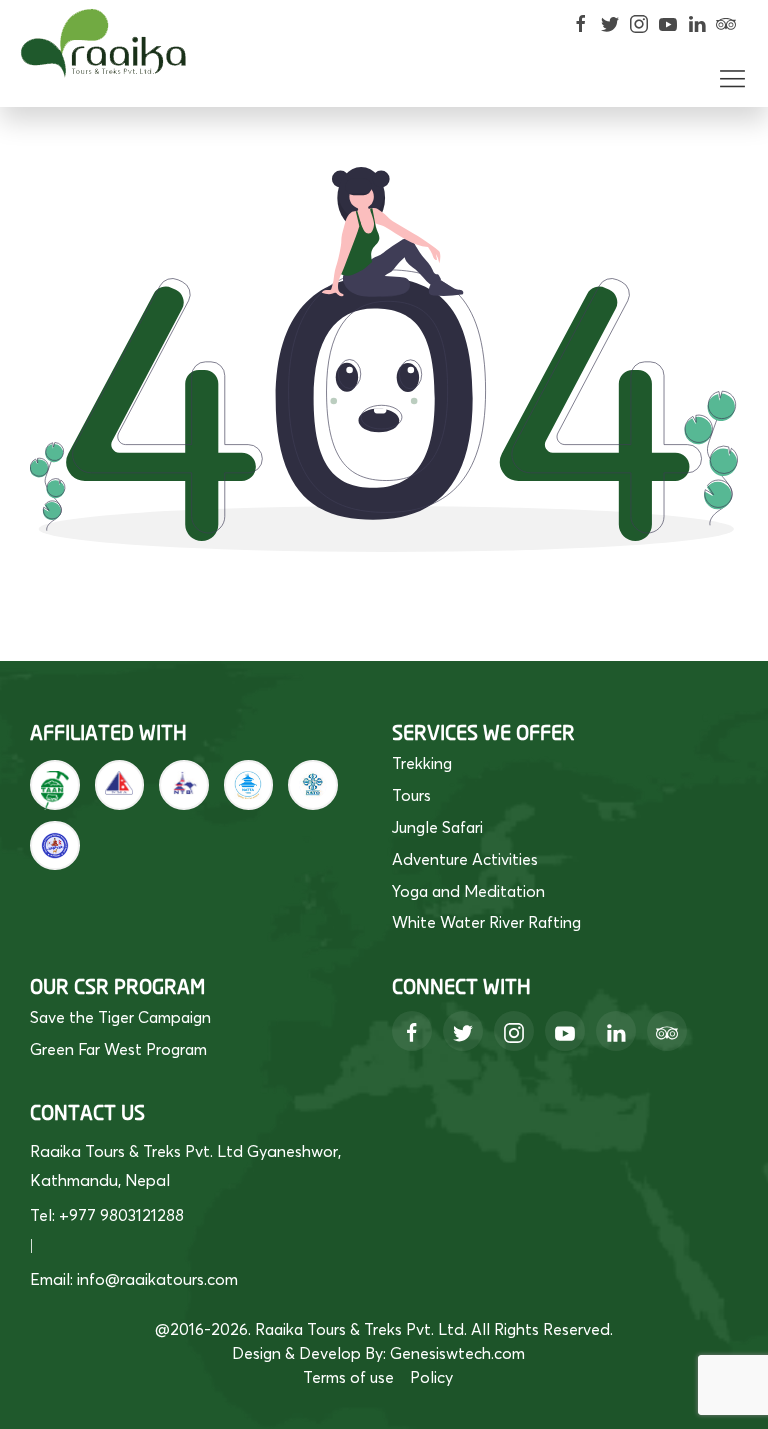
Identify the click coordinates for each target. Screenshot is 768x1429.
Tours (411, 795)
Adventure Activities (465, 859)
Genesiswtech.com (457, 1353)
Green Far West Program (118, 1049)
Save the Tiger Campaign (120, 1017)
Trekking (422, 763)
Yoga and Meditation (468, 891)
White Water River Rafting (486, 922)
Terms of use (348, 1377)
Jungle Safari (437, 827)
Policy (431, 1377)
